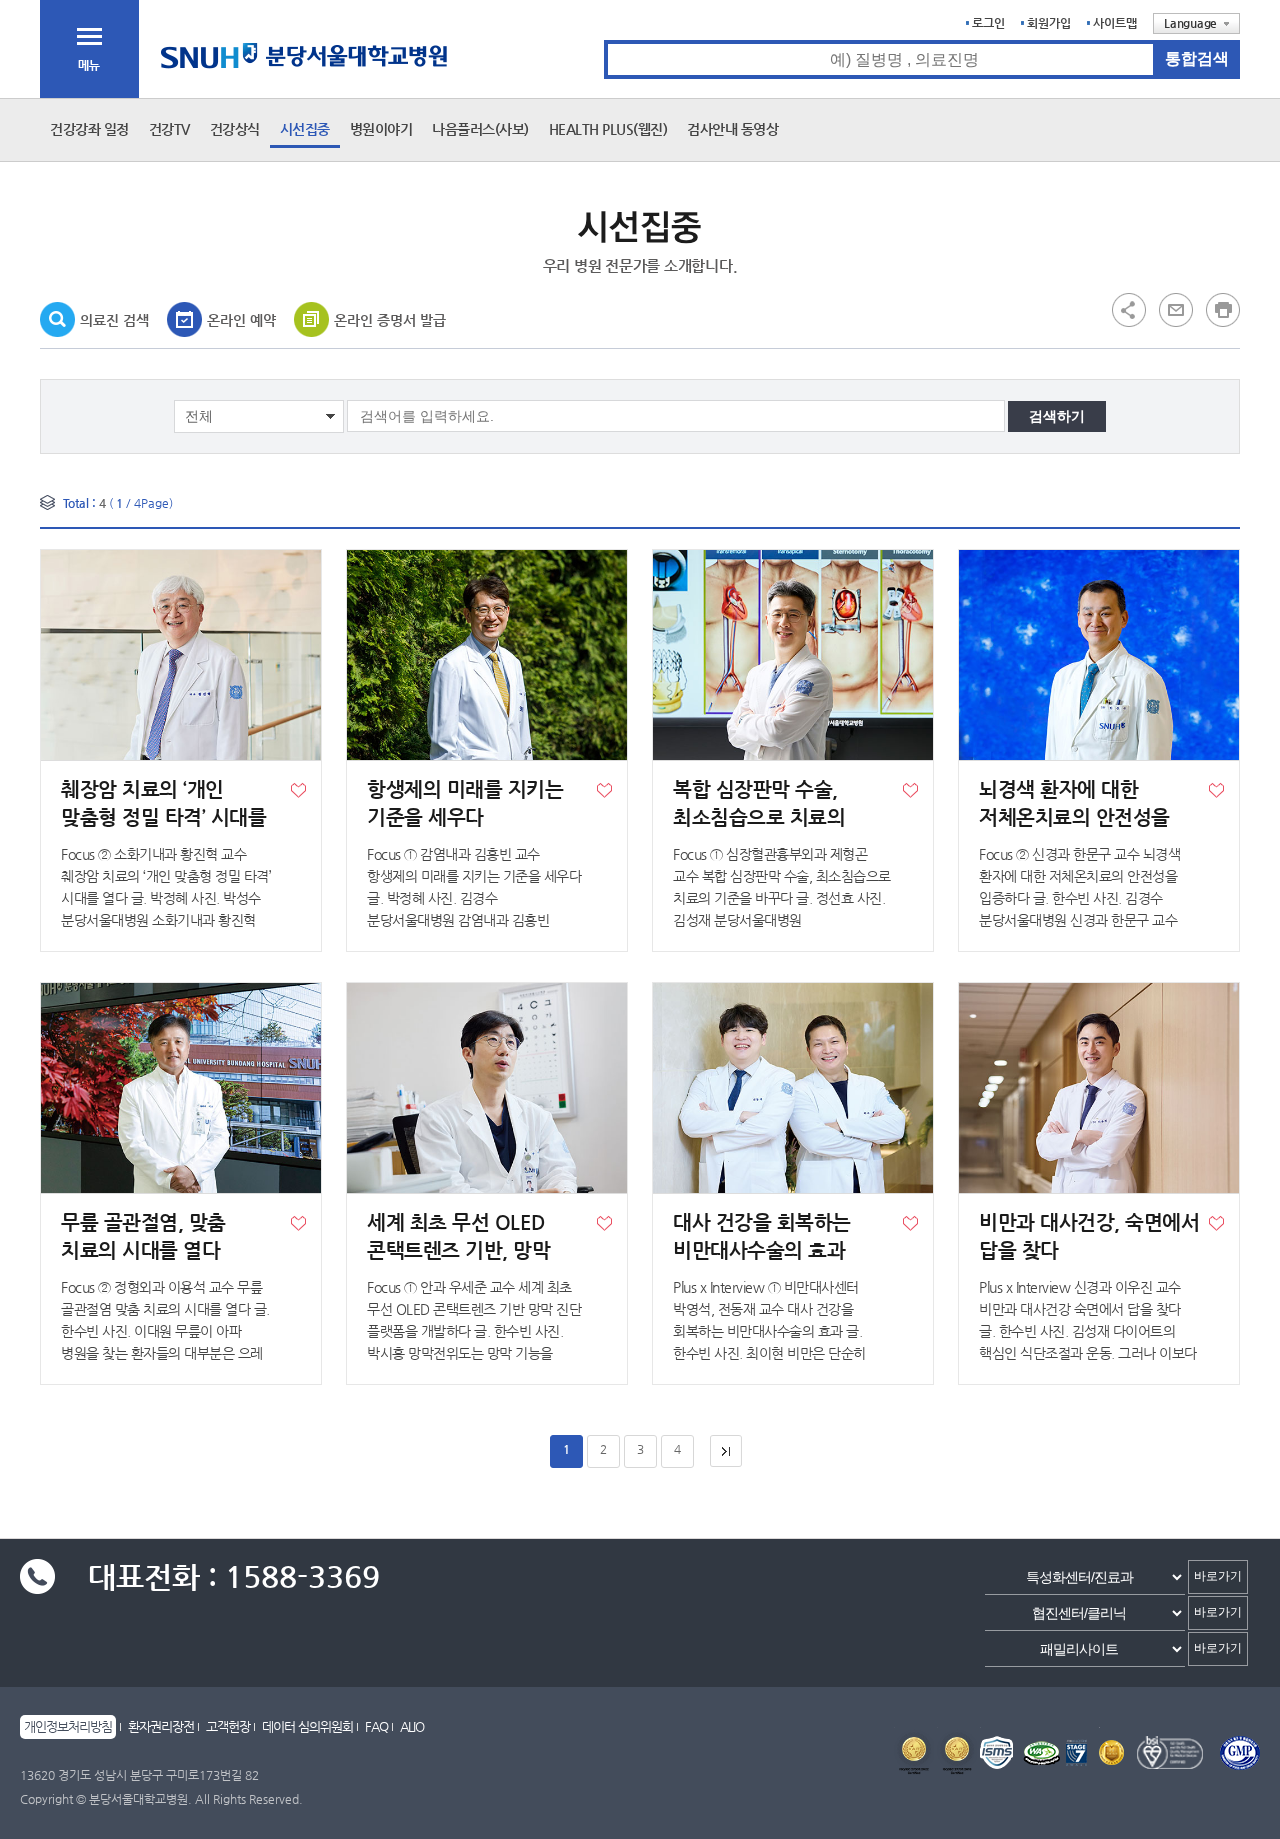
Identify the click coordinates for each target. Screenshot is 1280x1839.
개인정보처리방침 (68, 1726)
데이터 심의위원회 (307, 1726)
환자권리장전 (161, 1726)
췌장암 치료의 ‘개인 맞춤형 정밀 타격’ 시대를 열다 (163, 817)
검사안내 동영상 (732, 129)
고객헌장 (228, 1726)
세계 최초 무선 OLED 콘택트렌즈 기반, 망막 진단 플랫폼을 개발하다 (465, 1250)
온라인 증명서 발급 (390, 320)
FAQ (376, 1726)
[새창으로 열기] (1176, 309)
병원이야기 (381, 129)
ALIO (412, 1726)
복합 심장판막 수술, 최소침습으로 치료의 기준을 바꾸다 (759, 817)
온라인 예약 (241, 320)
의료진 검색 (114, 320)
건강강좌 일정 (89, 129)
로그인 (988, 23)
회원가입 (1049, 23)
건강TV (169, 129)
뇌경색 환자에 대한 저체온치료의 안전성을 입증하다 (1074, 817)
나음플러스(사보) (480, 129)
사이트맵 (1115, 23)
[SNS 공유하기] (1129, 309)
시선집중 (305, 129)
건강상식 (235, 129)
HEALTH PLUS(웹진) (608, 129)
